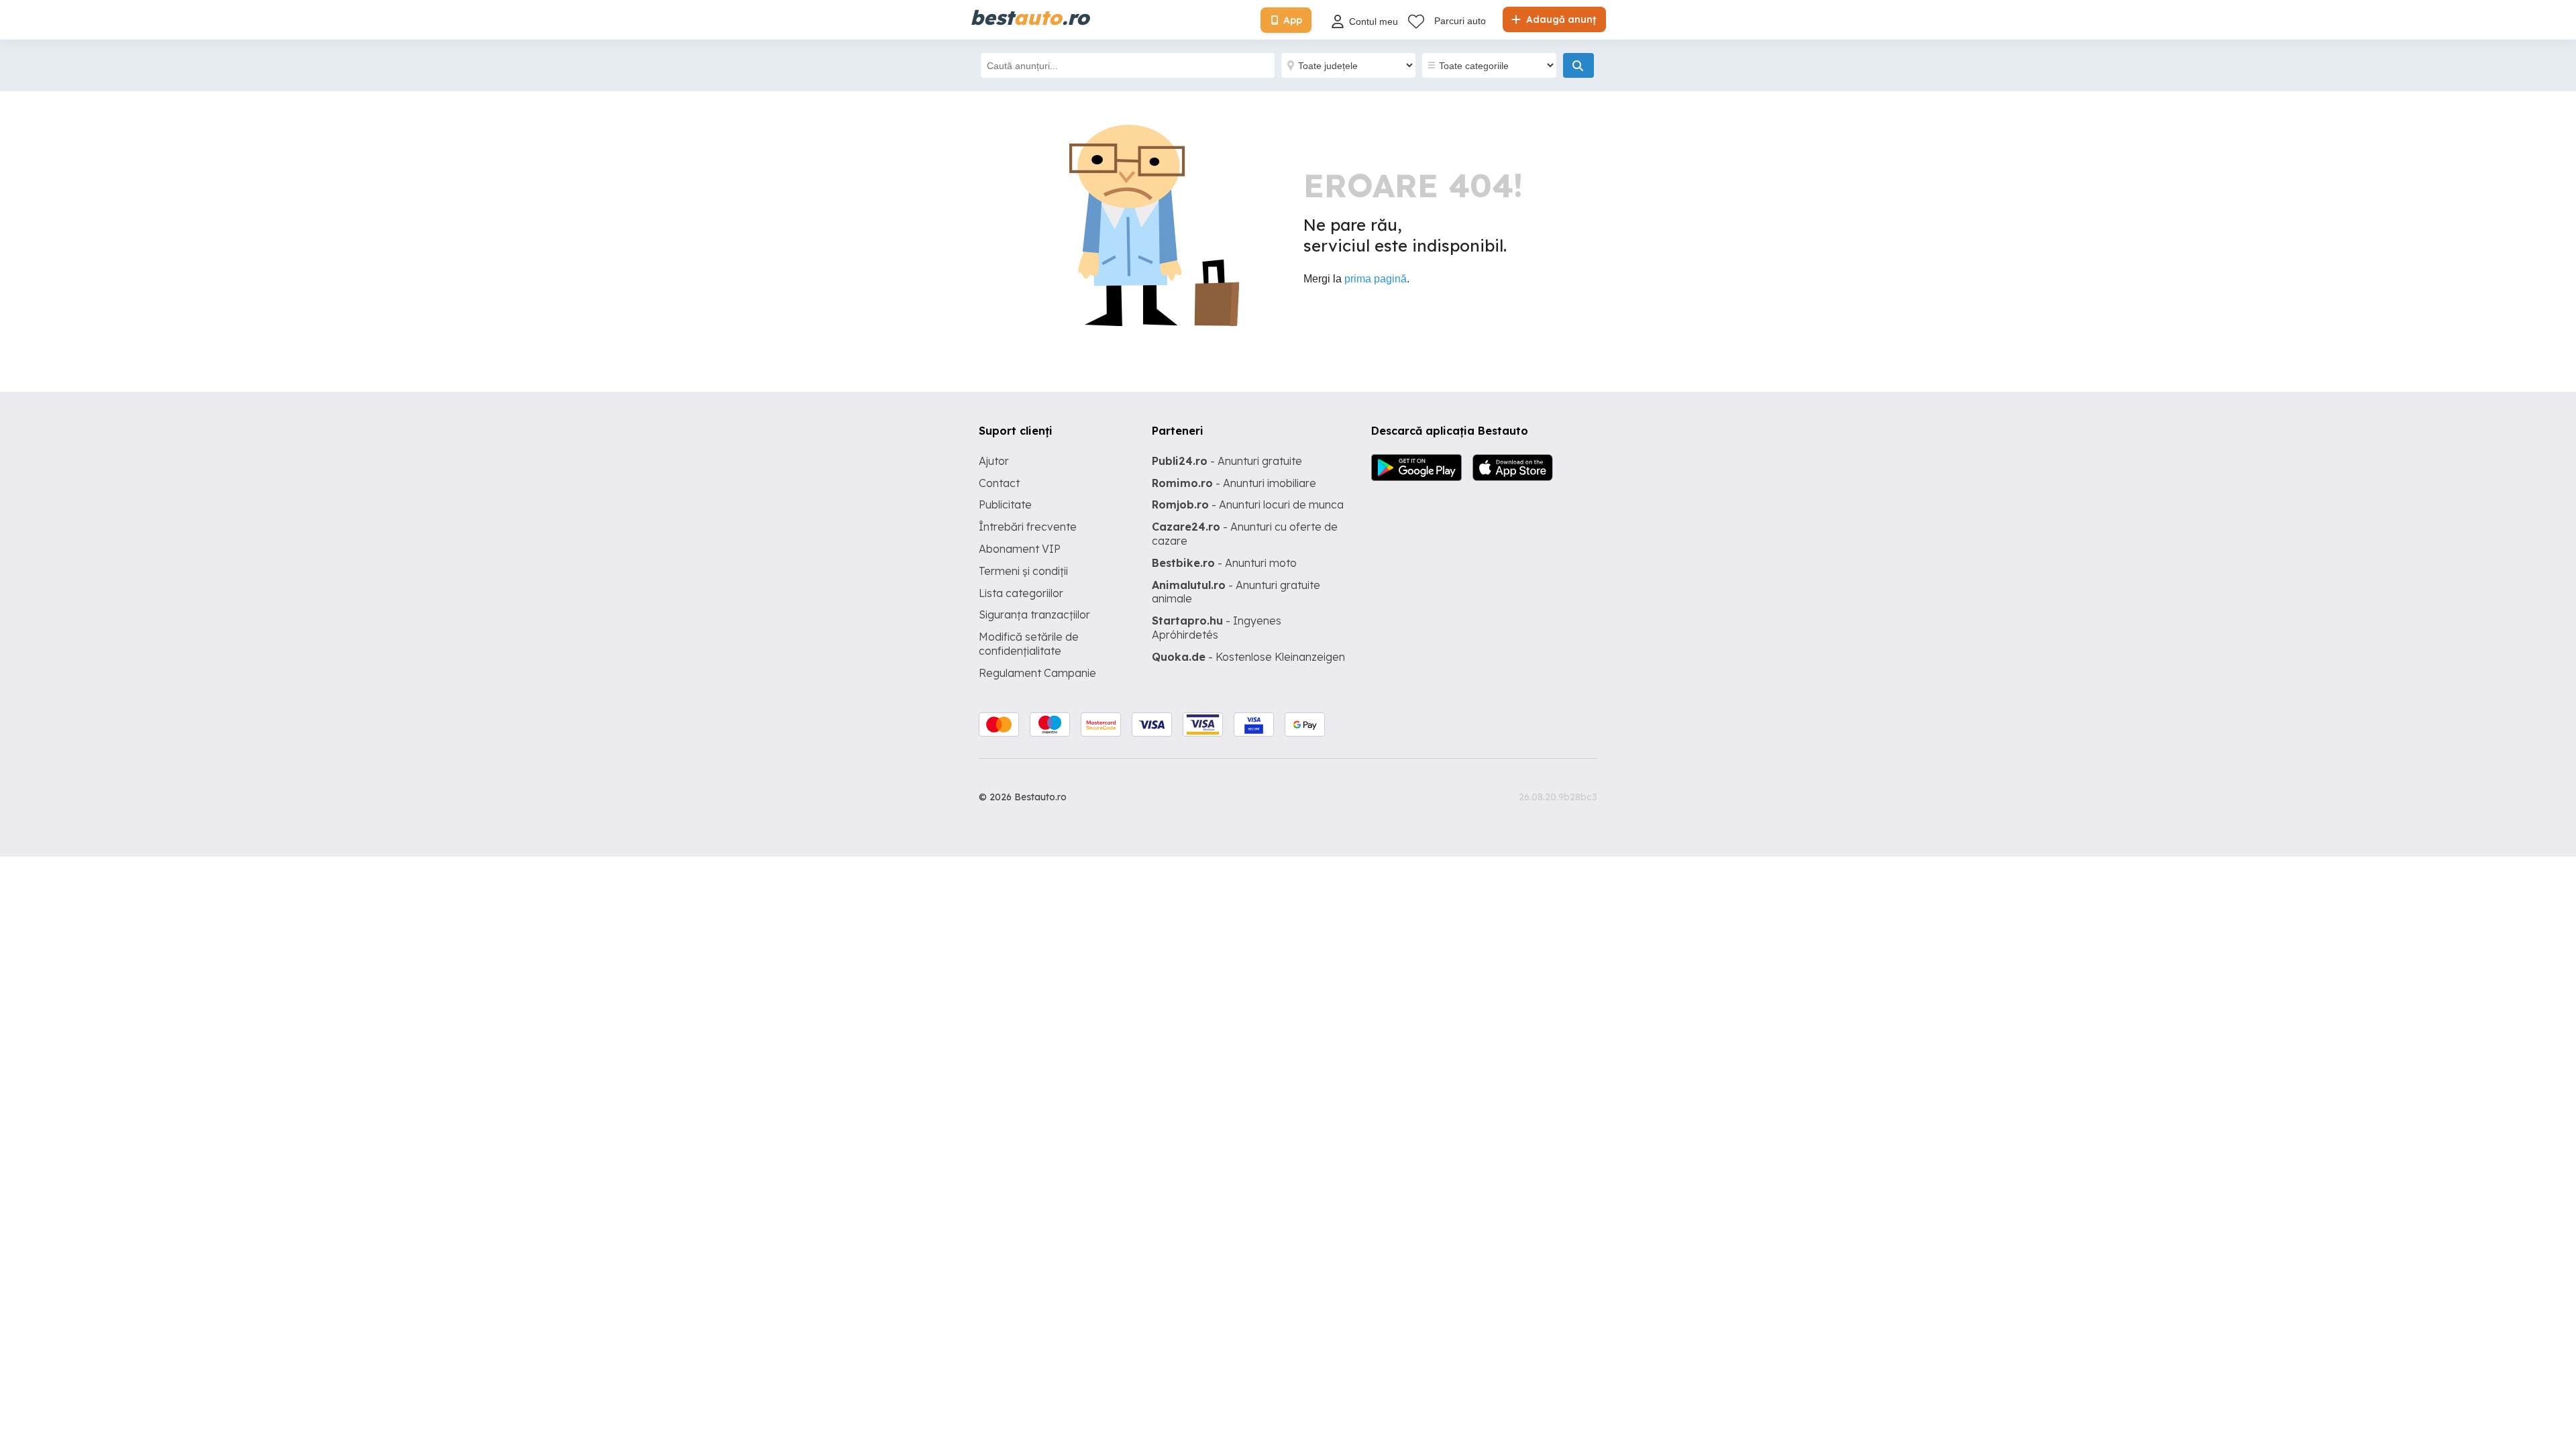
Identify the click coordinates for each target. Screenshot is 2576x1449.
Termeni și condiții (1023, 571)
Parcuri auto (1460, 21)
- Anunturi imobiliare (1234, 483)
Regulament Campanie (1037, 673)
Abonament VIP (1020, 549)
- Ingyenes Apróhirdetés (1217, 628)
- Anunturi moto (1224, 563)
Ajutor (994, 461)
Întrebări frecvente (1028, 527)
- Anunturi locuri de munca (1248, 504)
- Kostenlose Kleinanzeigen (1248, 657)
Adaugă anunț (1560, 19)
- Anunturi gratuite (1227, 461)
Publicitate (1005, 504)
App (1293, 20)
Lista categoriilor (1021, 593)
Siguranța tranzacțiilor (1034, 614)
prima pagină (1376, 279)
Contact (999, 483)
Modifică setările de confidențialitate (1029, 644)
